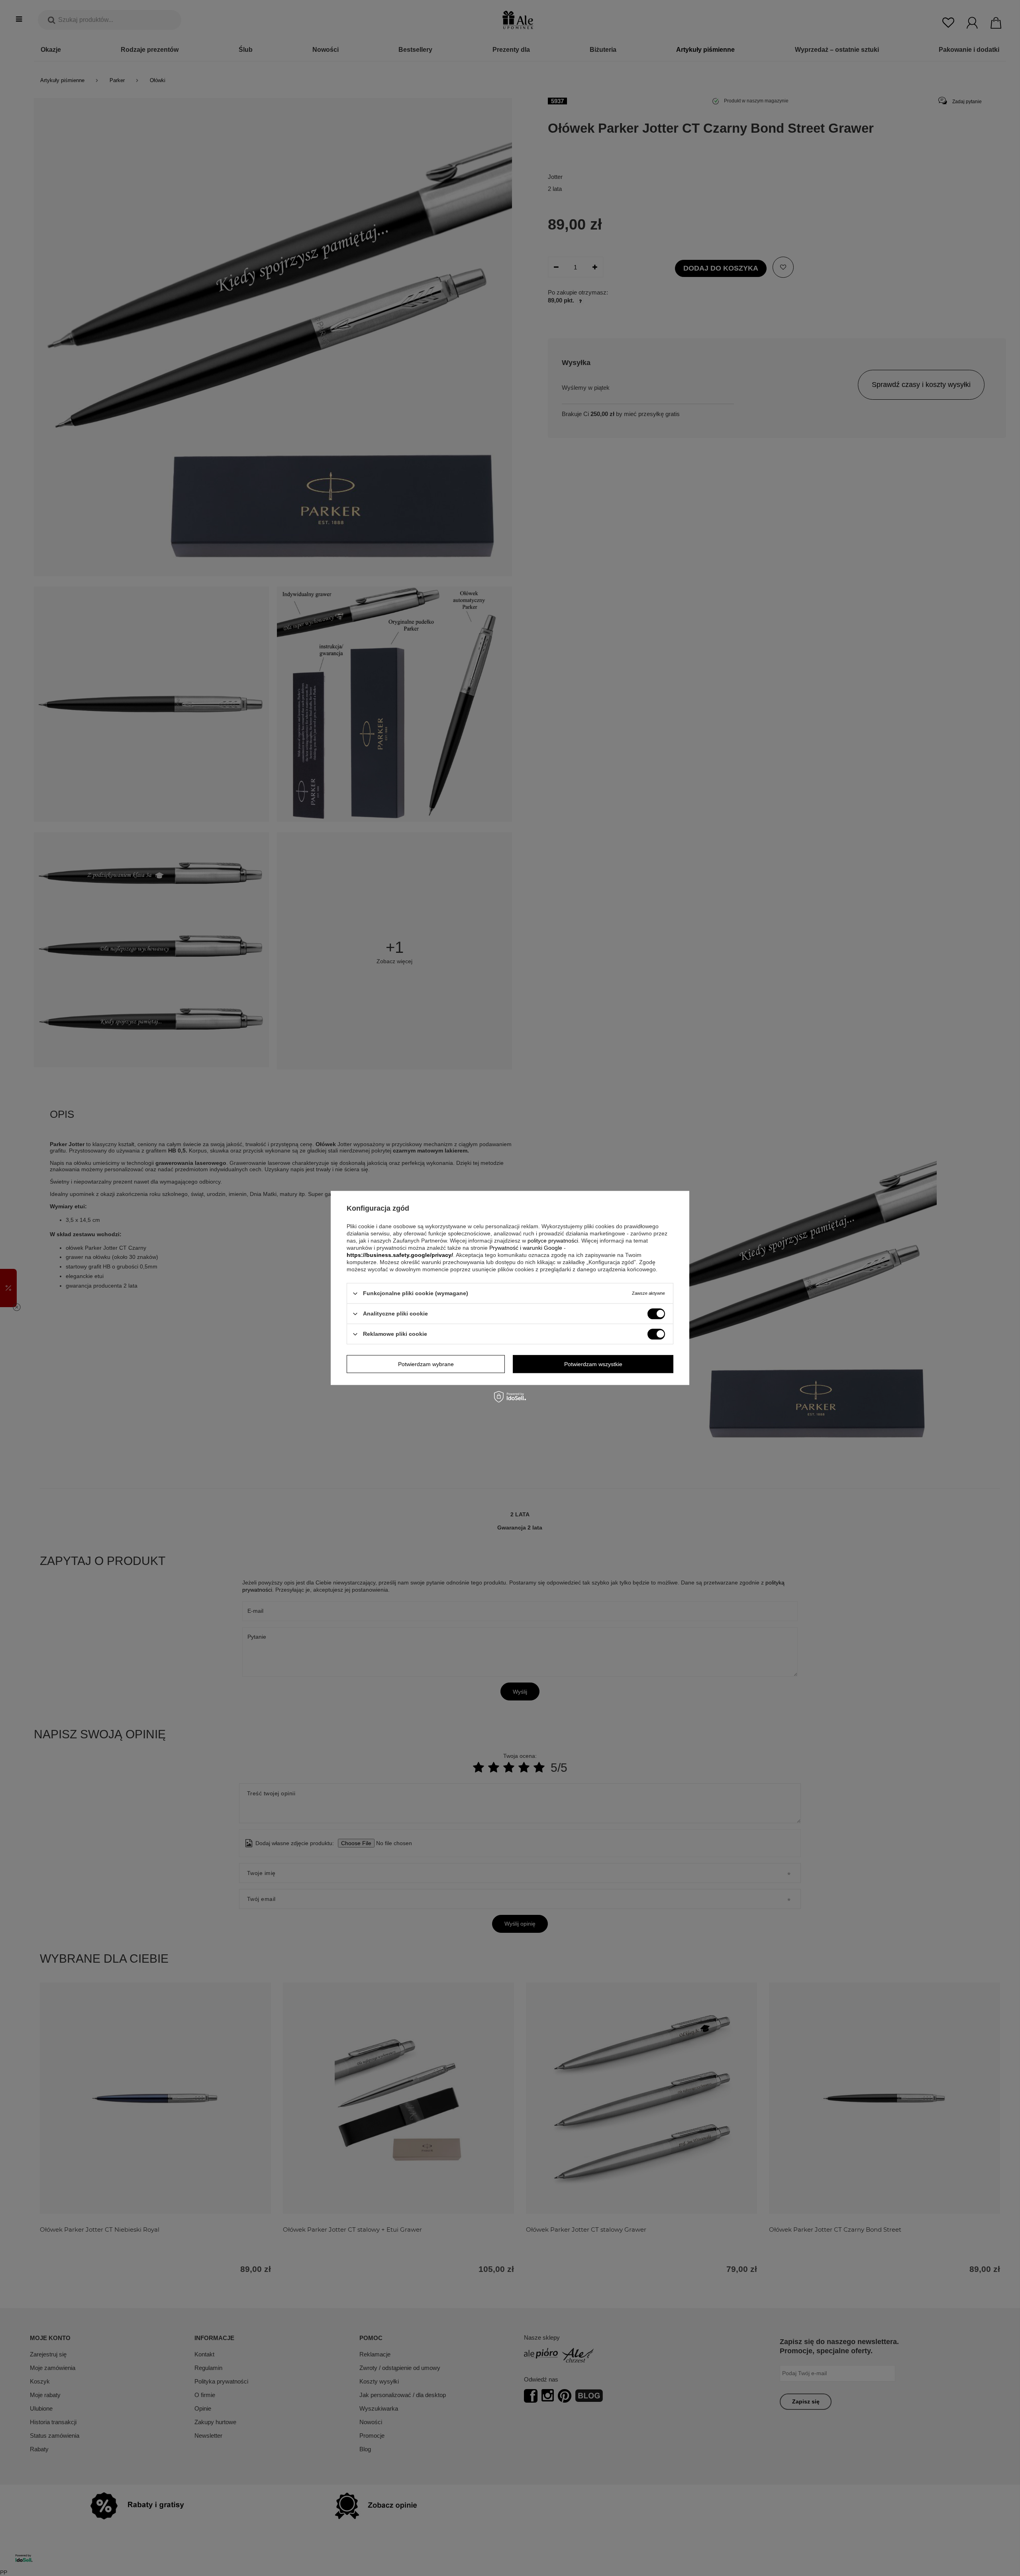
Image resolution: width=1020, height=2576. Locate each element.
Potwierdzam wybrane (426, 1364)
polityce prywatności (553, 1241)
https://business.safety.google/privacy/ (400, 1255)
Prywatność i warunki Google (526, 1248)
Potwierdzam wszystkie (593, 1364)
